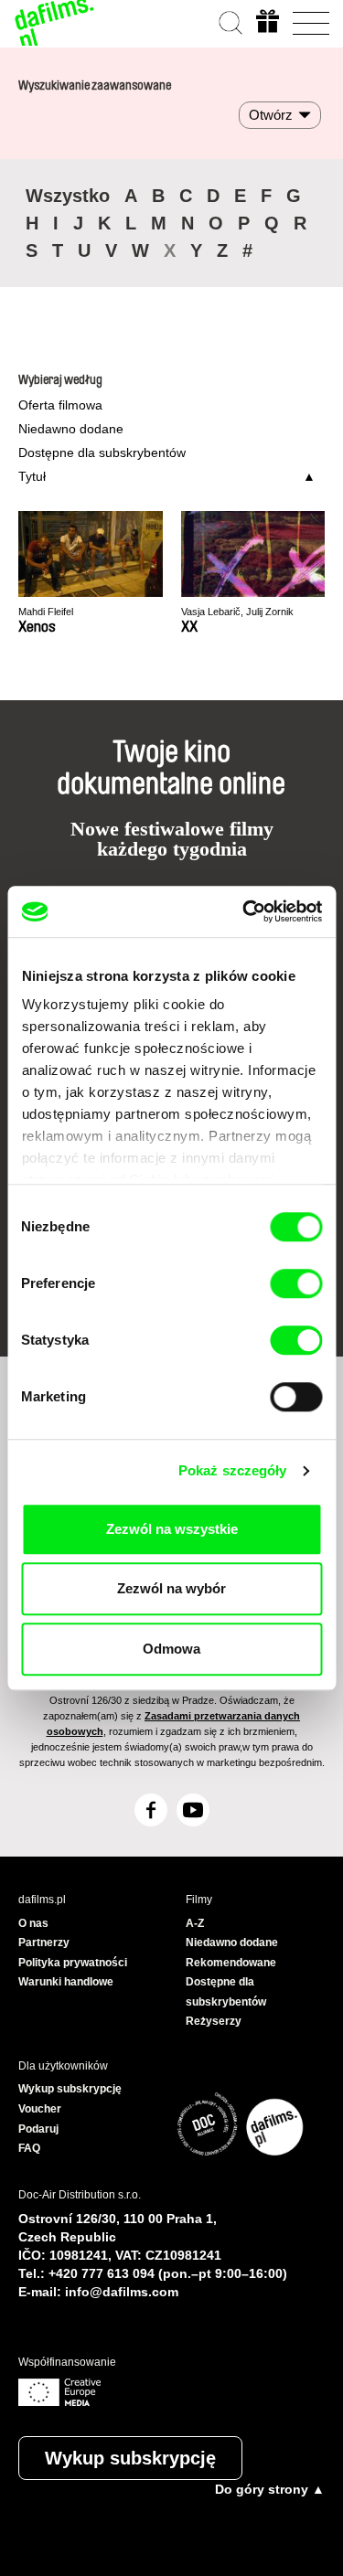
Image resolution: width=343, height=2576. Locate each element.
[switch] (296, 1283)
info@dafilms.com (122, 2292)
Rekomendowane (231, 1963)
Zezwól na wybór (171, 1588)
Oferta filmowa (60, 405)
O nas (33, 1923)
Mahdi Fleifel (46, 612)
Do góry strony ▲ (270, 2489)
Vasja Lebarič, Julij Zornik (237, 612)
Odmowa (171, 1649)
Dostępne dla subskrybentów (102, 452)
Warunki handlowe (66, 1982)
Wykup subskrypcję (130, 2458)
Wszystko (68, 196)
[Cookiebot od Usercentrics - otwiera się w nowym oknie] (244, 911)
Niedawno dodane (71, 429)
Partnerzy (44, 1943)
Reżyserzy (214, 2021)
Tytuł (32, 476)
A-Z (195, 1923)
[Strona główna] (55, 23)
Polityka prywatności (73, 1963)
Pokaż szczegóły (233, 1470)
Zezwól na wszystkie (172, 1529)
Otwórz (271, 115)
